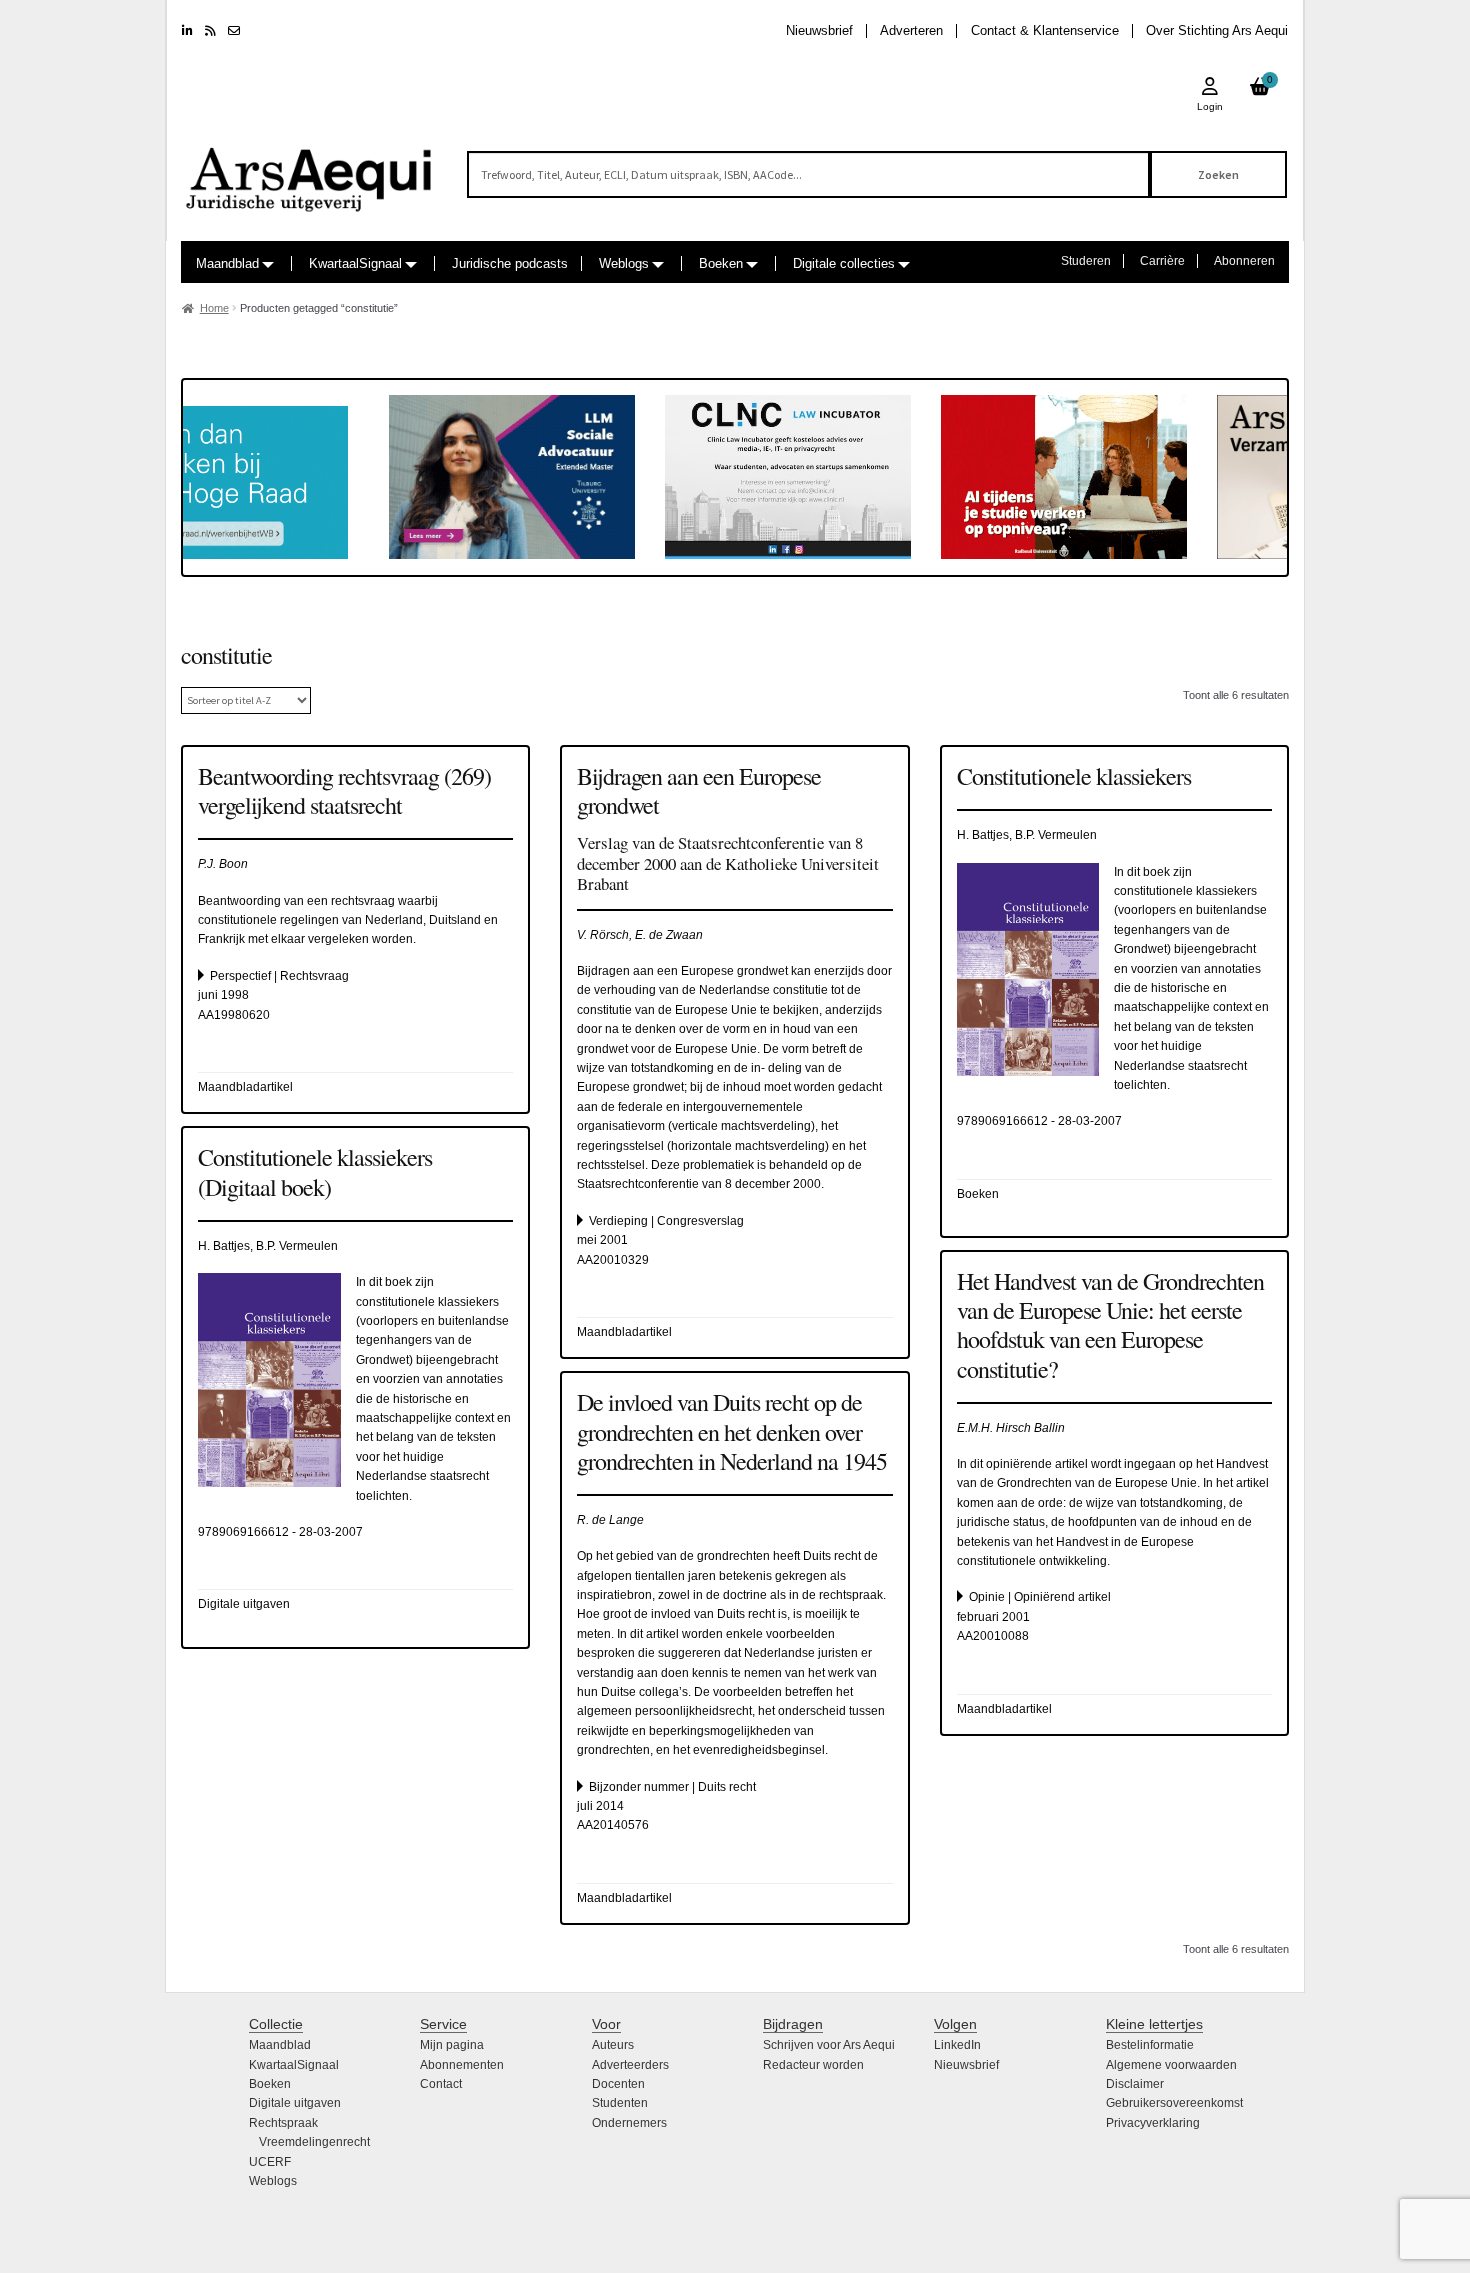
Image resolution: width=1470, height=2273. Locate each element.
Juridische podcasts (510, 263)
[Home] (310, 170)
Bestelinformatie (1150, 2045)
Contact (441, 2084)
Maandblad (227, 263)
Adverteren (911, 30)
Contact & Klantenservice (1045, 30)
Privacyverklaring (1153, 2123)
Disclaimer (1135, 2084)
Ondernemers (629, 2123)
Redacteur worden (813, 2065)
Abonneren (1244, 261)
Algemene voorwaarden (1171, 2065)
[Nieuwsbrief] (234, 31)
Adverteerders (630, 2065)
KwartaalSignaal (355, 263)
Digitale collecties (844, 263)
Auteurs (613, 2045)
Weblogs (624, 263)
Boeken (721, 263)
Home (214, 308)
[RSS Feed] (210, 31)
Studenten (620, 2103)
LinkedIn (957, 2045)
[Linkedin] (187, 31)
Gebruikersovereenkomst (1174, 2103)
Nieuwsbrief (819, 30)
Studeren (1086, 261)
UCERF (270, 2162)
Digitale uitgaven (295, 2103)
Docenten (618, 2084)
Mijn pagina (452, 2045)
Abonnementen (462, 2065)
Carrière (1162, 261)
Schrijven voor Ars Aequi (829, 2045)
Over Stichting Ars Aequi (1217, 30)
